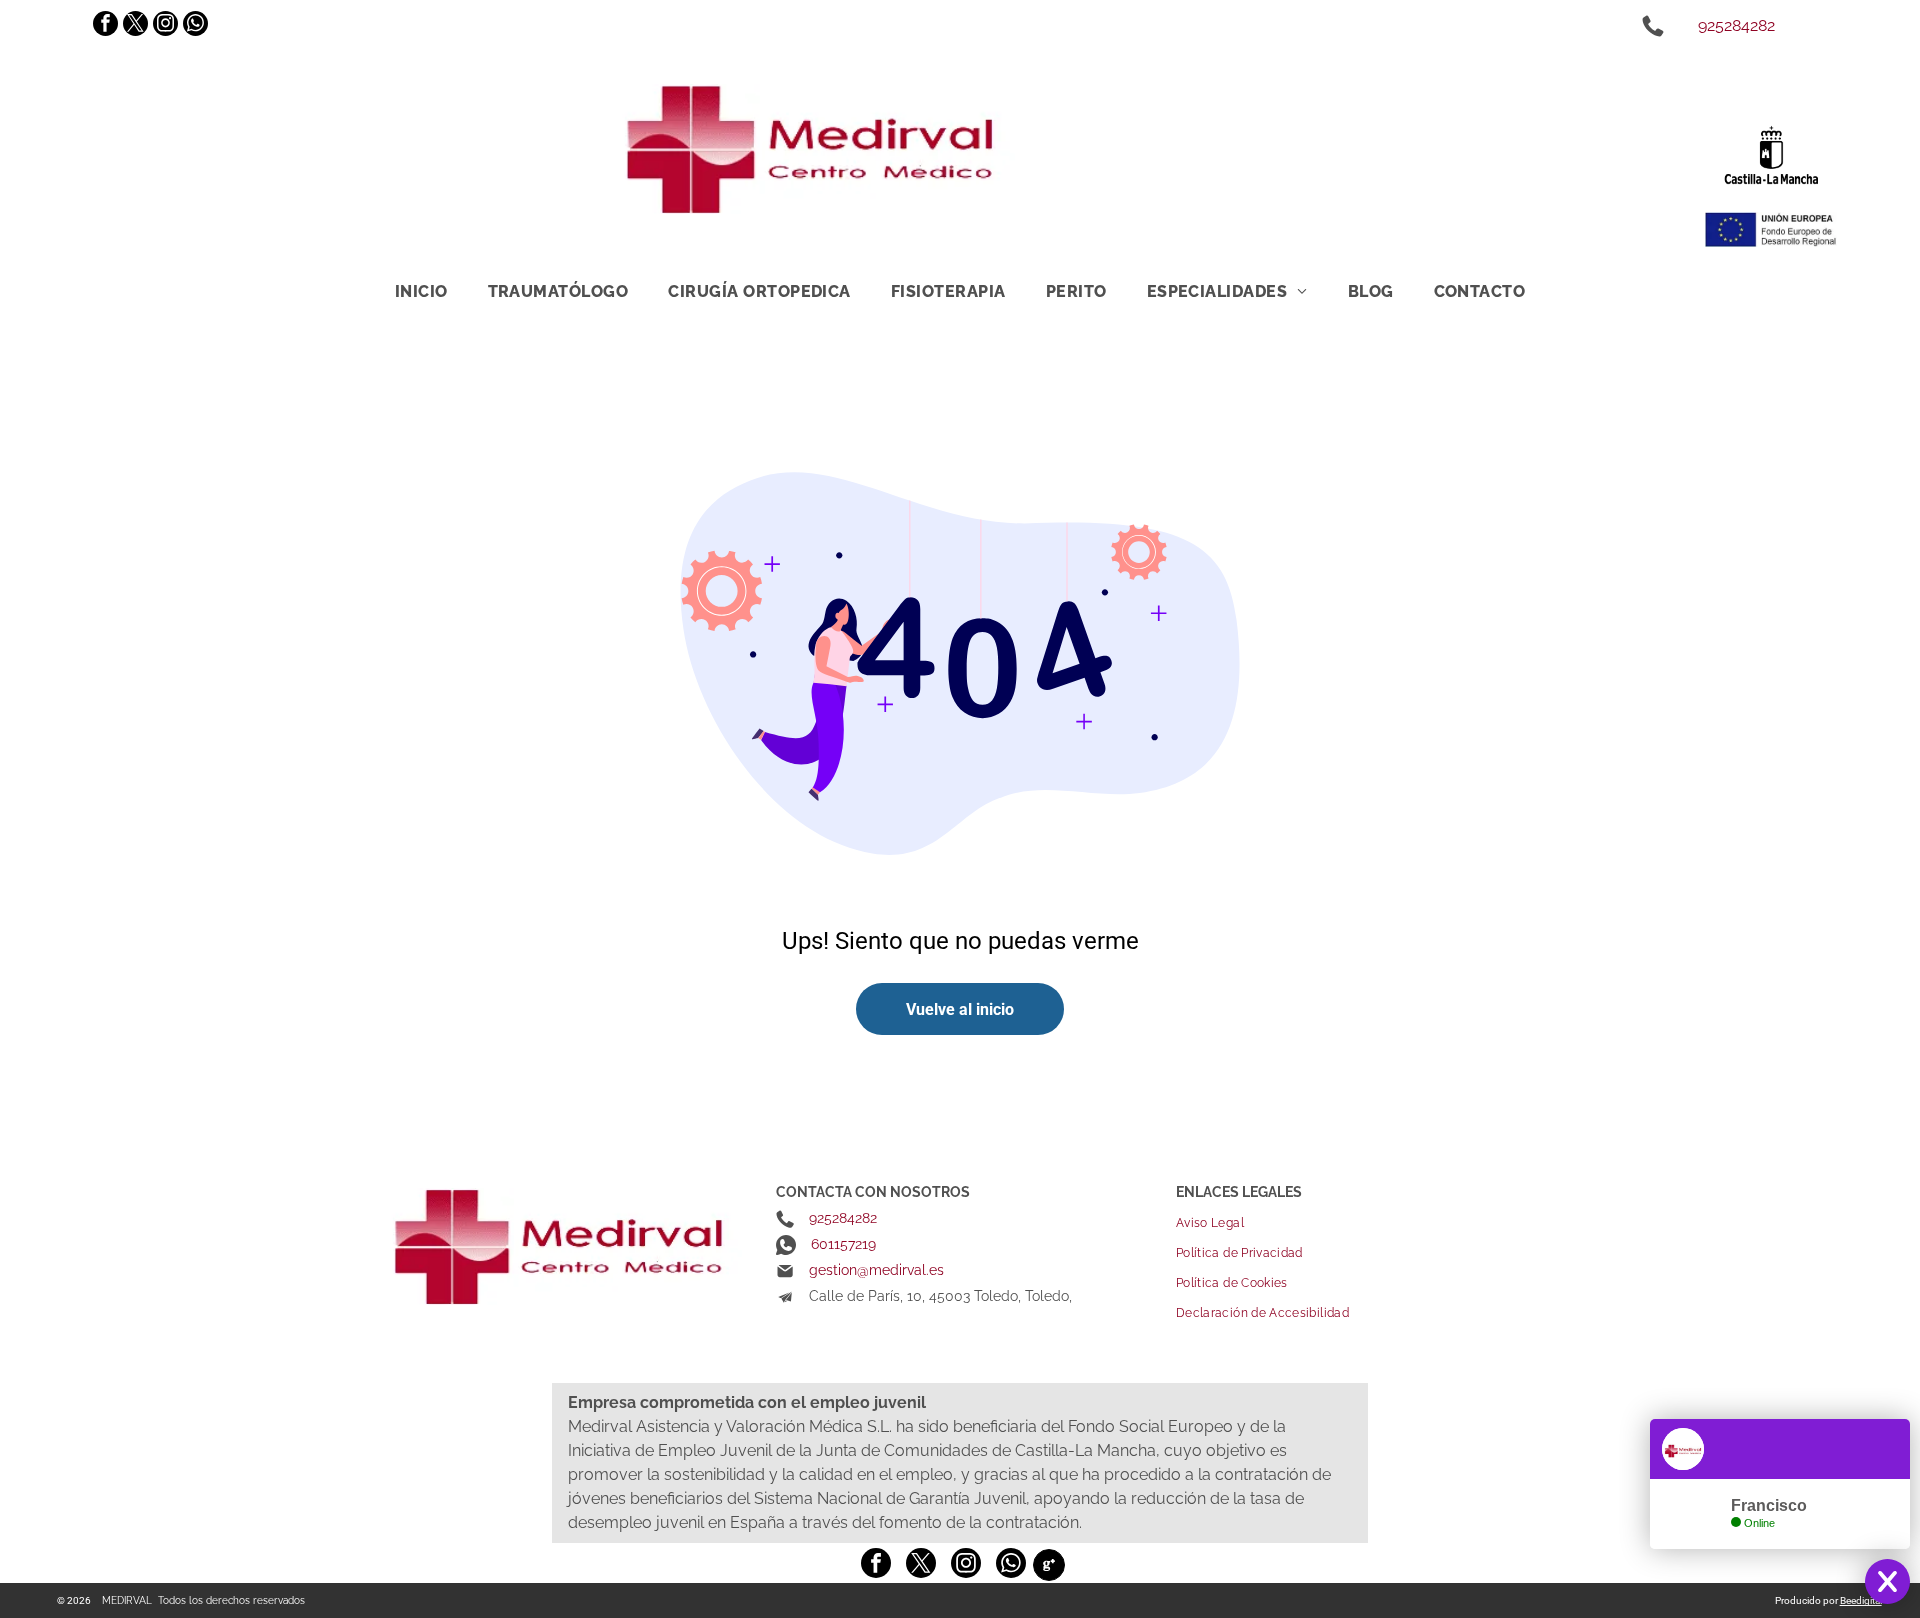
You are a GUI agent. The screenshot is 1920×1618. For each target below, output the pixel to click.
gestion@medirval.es (876, 1270)
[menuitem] (421, 290)
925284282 (1736, 25)
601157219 (843, 1244)
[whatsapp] (195, 26)
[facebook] (105, 26)
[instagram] (165, 26)
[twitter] (135, 26)
